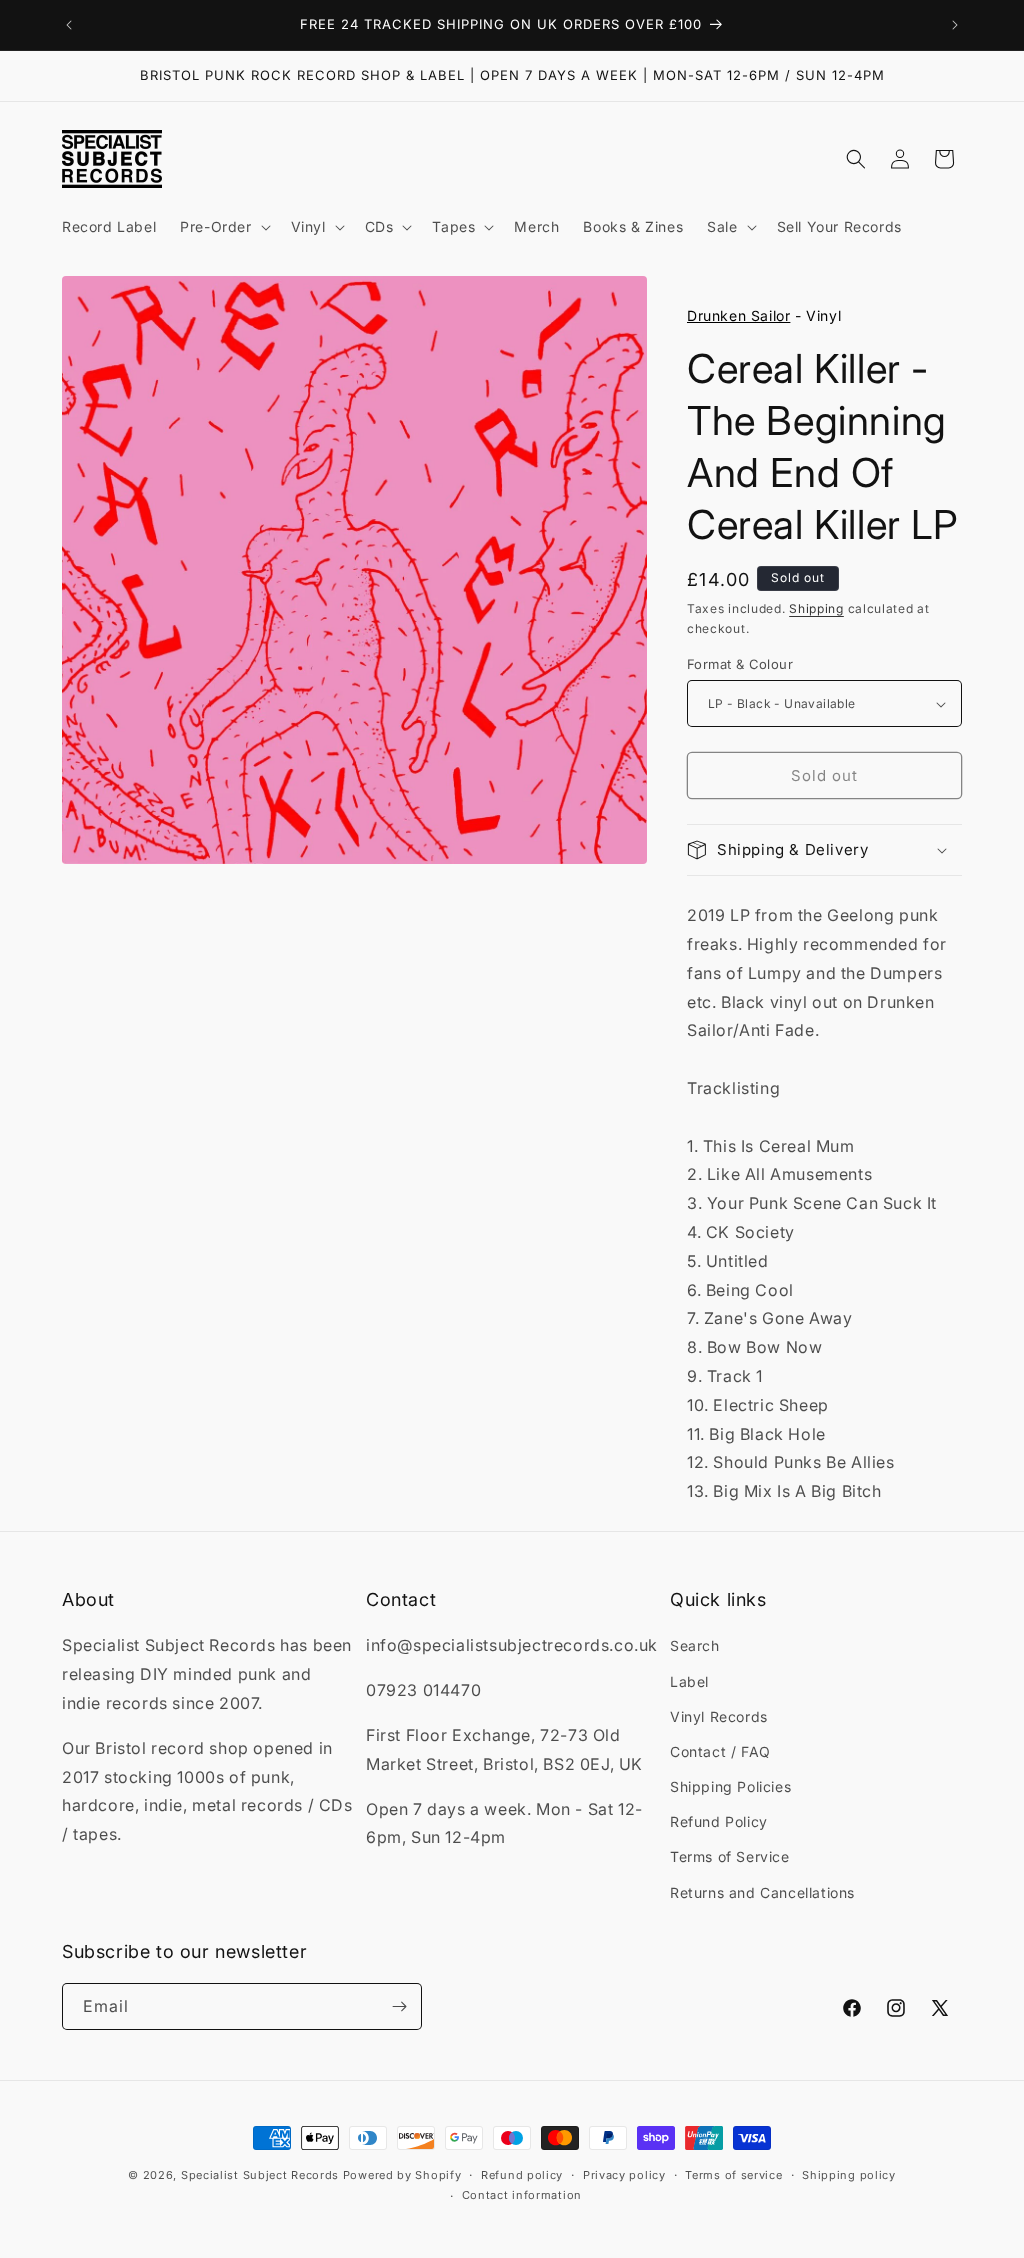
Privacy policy (624, 2175)
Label (689, 1681)
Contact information (522, 2195)
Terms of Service (730, 1856)
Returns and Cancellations (762, 1892)
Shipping (816, 608)
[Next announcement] (955, 25)
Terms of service (733, 2175)
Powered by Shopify (402, 2175)
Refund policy (522, 2175)
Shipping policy (849, 2175)
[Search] (856, 159)
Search (695, 1645)
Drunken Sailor (738, 315)
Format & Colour (740, 664)
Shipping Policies (730, 1786)
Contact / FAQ (720, 1751)
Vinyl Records (719, 1716)
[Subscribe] (399, 2006)
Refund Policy (719, 1821)
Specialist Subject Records (260, 2175)
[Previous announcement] (69, 25)
